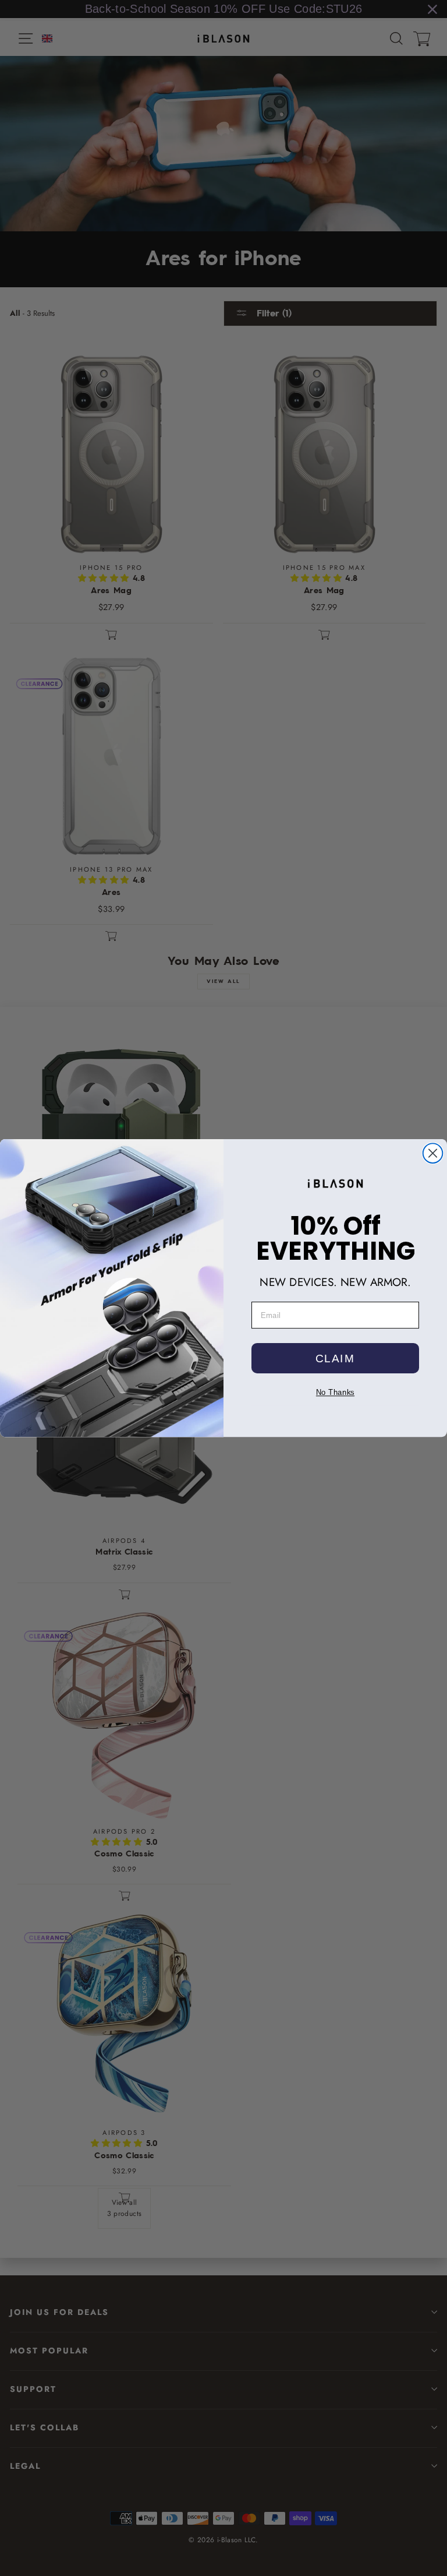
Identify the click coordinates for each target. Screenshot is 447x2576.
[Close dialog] (433, 1153)
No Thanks (335, 1392)
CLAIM (335, 1358)
